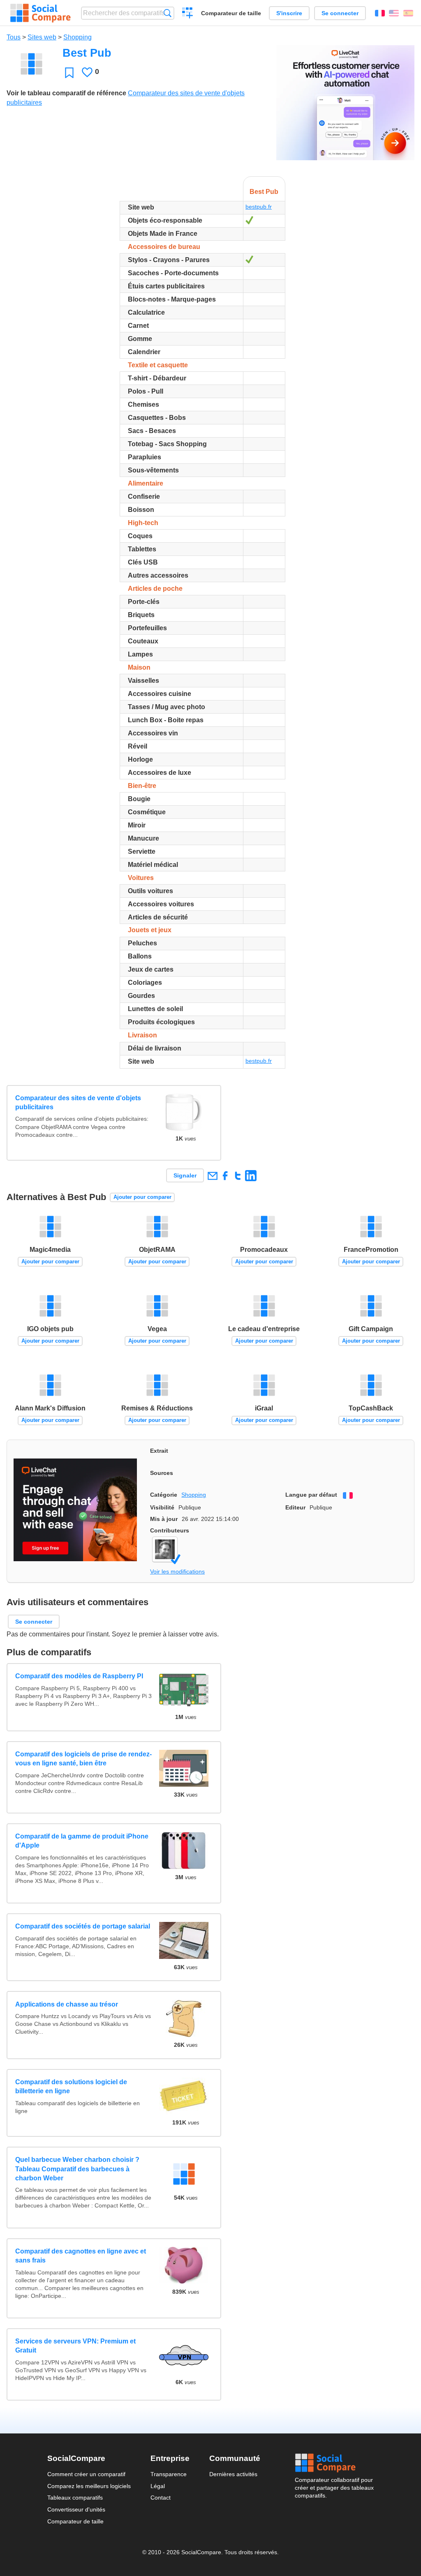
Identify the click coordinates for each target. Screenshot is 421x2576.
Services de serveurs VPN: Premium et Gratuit (75, 2346)
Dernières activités (233, 2474)
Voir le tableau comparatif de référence (66, 93)
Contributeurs (170, 1530)
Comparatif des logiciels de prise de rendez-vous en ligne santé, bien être (83, 1759)
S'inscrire (289, 13)
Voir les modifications (177, 1571)
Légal (158, 2486)
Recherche (168, 13)
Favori (69, 73)
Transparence (169, 2474)
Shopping (77, 37)
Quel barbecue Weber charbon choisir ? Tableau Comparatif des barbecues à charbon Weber (77, 2169)
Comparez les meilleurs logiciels (89, 2486)
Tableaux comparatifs (75, 2498)
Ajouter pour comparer (142, 1197)
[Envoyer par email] (212, 1176)
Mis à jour (164, 1519)
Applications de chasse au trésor (67, 2004)
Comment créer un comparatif (86, 2474)
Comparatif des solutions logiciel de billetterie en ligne (71, 2086)
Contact (161, 2498)
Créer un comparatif (188, 14)
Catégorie (164, 1495)
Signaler (185, 1175)
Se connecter (340, 13)
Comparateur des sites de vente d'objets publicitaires (78, 1103)
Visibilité (162, 1507)
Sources (162, 1473)
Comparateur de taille (231, 13)
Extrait (159, 1451)
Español (408, 13)
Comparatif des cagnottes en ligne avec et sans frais (81, 2256)
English (394, 13)
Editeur (295, 1507)
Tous (14, 37)
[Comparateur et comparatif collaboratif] (40, 13)
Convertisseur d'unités (76, 2509)
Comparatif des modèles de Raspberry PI (79, 1676)
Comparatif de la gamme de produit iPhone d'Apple (82, 1841)
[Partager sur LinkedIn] (251, 1176)
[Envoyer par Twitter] (238, 1176)
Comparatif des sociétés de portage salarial (83, 1926)
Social (334, 2463)
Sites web (42, 37)
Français (380, 13)
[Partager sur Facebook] (225, 1176)
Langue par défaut (311, 1495)
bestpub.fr (259, 207)
